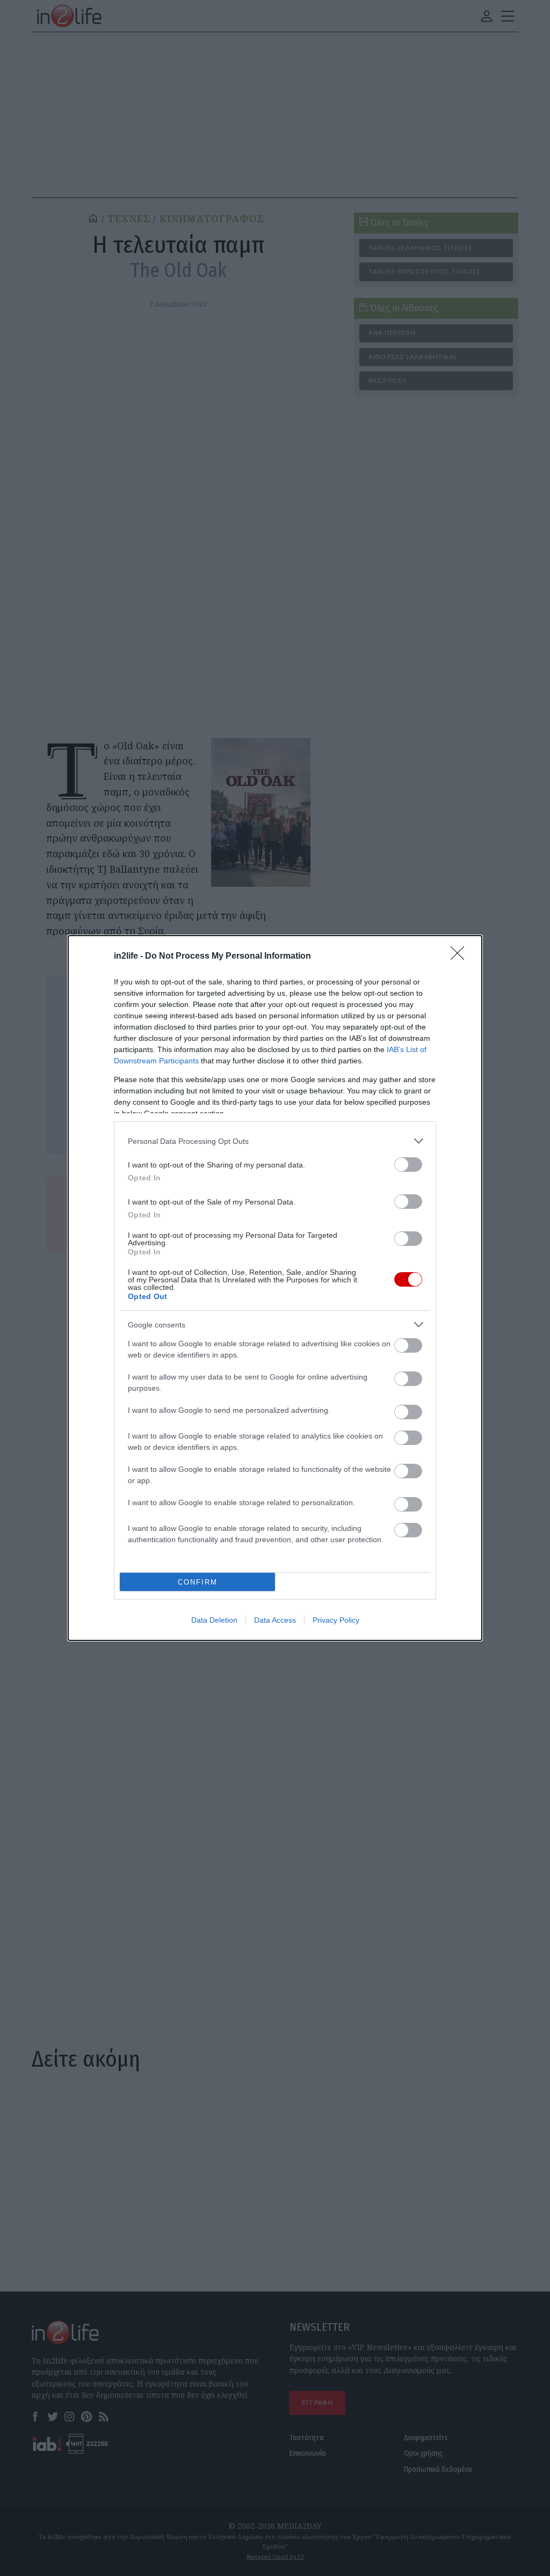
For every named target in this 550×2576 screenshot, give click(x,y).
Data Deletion (214, 1620)
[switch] (408, 1165)
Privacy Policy (336, 1620)
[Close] (461, 957)
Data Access (275, 1620)
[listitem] (275, 1141)
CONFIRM (198, 1582)
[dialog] (275, 1288)
